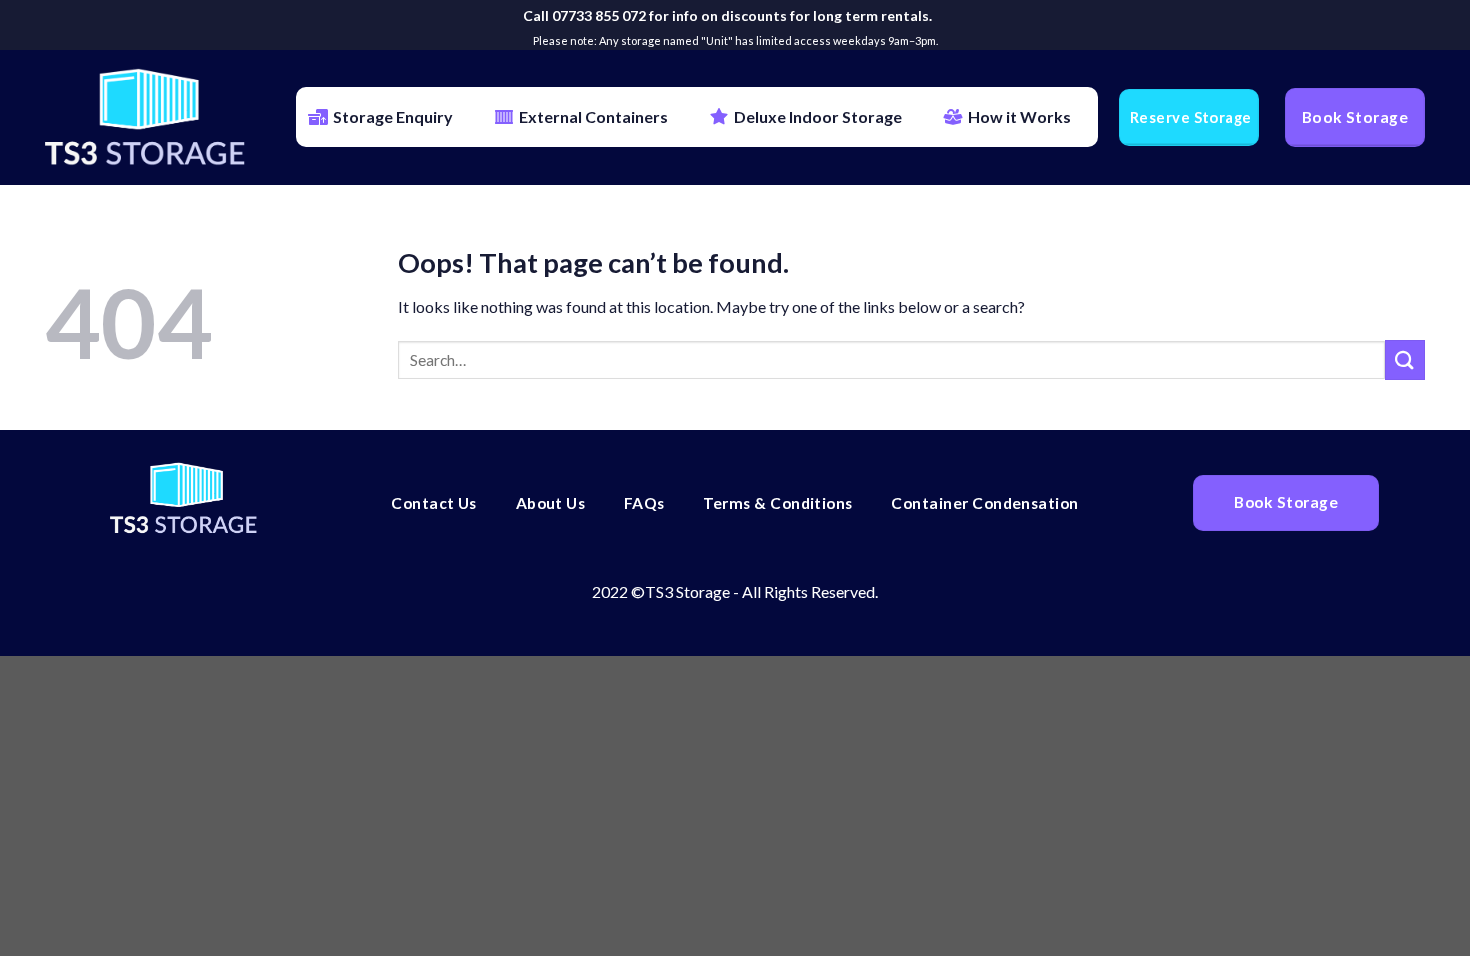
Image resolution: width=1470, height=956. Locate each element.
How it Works (1019, 116)
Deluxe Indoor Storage (818, 116)
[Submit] (1405, 359)
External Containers (593, 116)
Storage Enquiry (393, 116)
